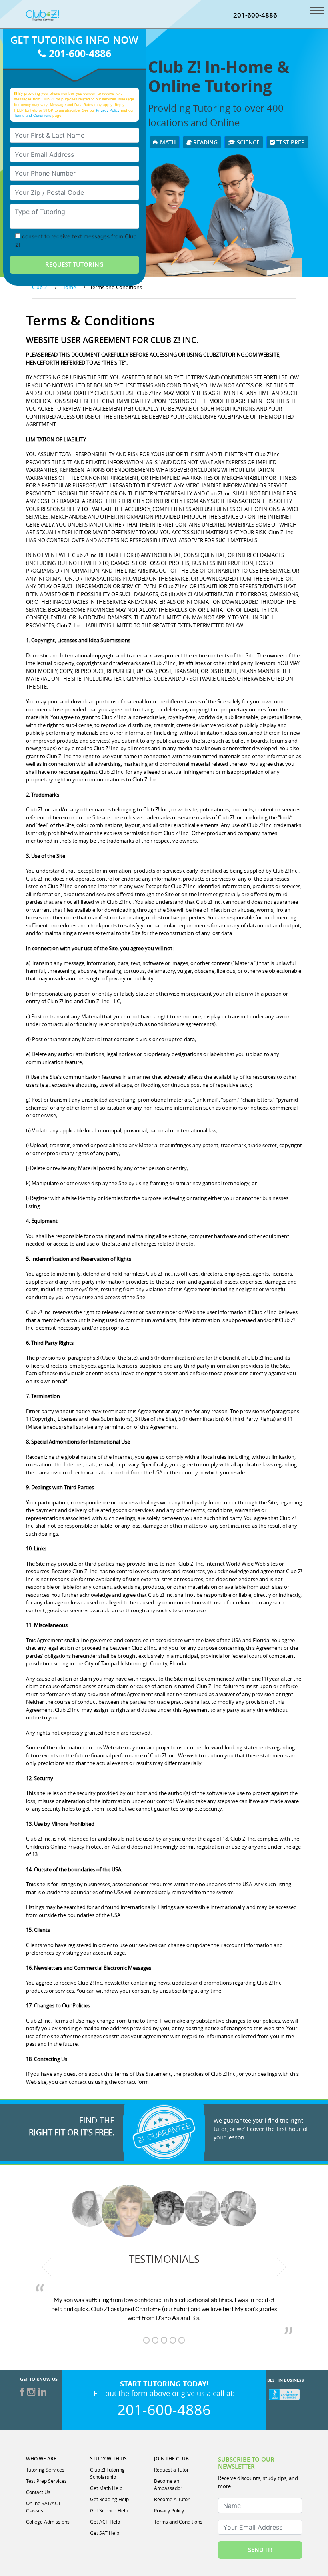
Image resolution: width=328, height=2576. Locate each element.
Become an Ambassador (168, 2484)
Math (167, 142)
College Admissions (48, 2522)
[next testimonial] (282, 2267)
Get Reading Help (109, 2499)
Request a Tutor (171, 2470)
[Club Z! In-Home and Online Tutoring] (43, 15)
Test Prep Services (46, 2481)
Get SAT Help (105, 2533)
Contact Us (38, 2492)
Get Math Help (106, 2488)
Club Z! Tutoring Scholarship (107, 2473)
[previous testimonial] (47, 2267)
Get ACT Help (105, 2522)
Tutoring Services (45, 2470)
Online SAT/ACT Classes (43, 2507)
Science (247, 142)
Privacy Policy (108, 110)
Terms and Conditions (33, 115)
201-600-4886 (255, 15)
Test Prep (290, 142)
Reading (205, 142)
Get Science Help (109, 2510)
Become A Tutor (172, 2499)
